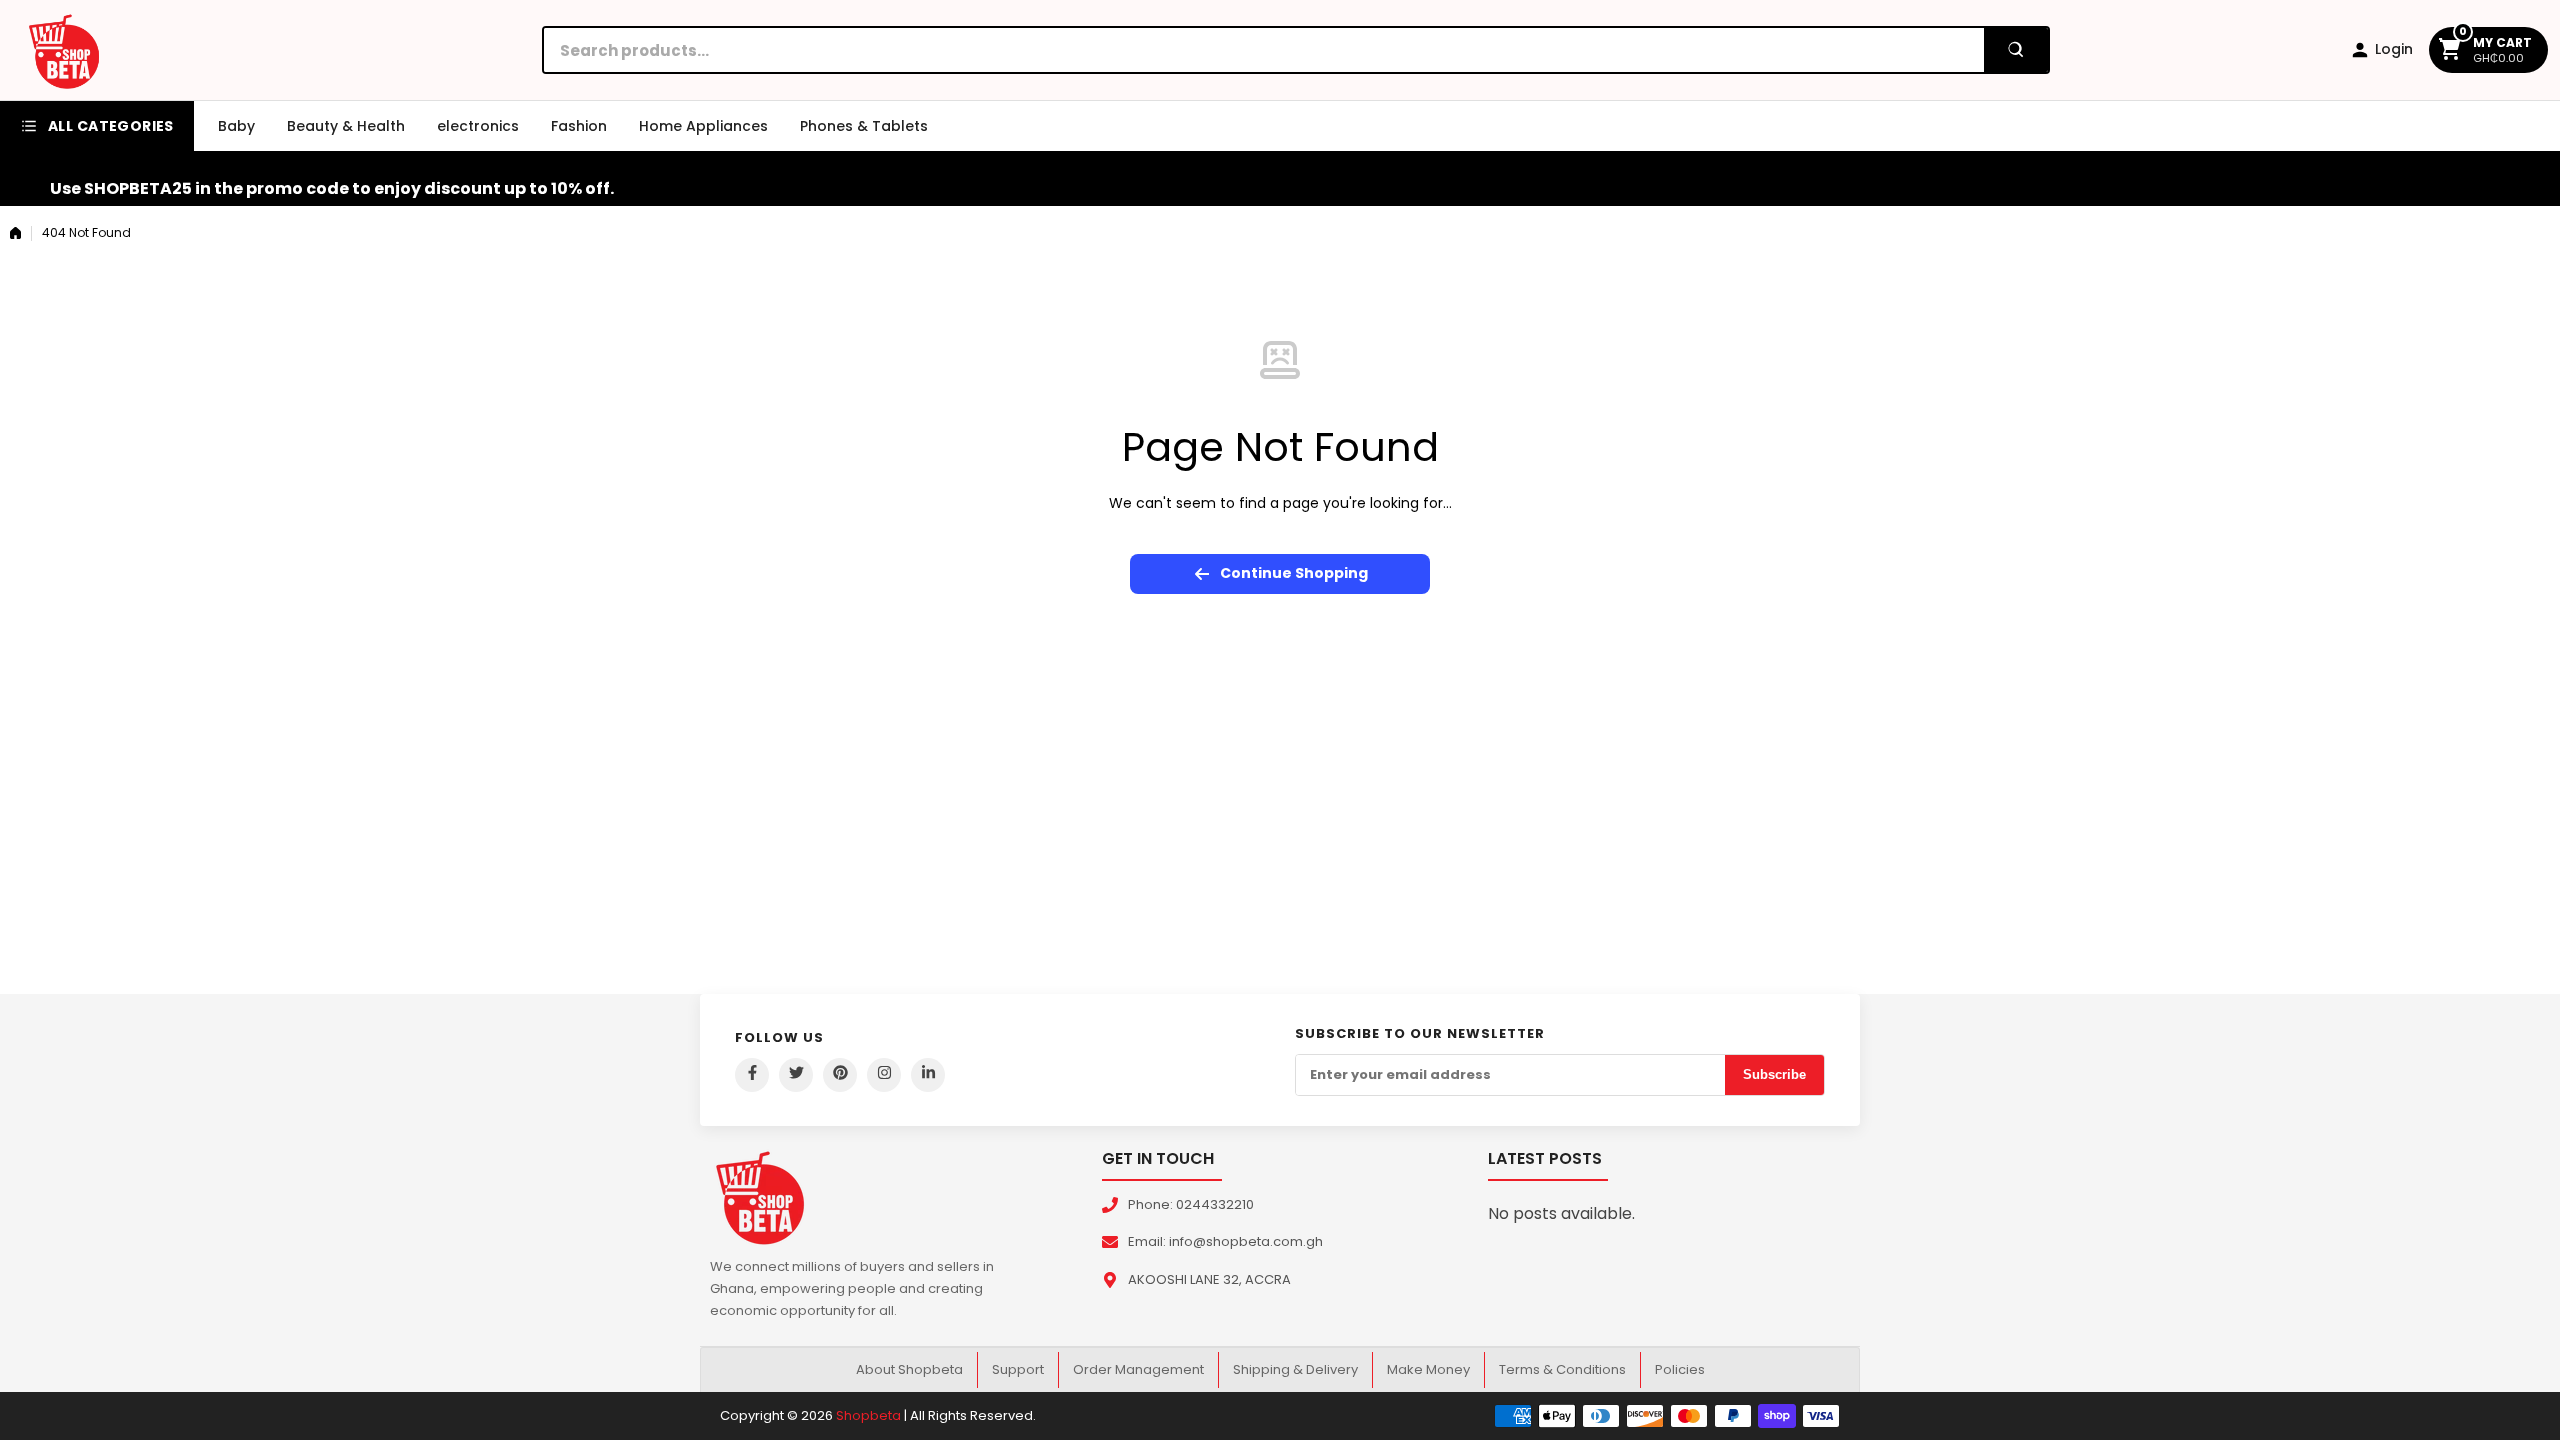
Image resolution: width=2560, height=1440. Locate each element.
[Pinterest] (840, 1075)
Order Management (1138, 1369)
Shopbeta (868, 1415)
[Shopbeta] (64, 50)
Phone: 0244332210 (1191, 1204)
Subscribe (1774, 1074)
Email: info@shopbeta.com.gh (1225, 1241)
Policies (1680, 1369)
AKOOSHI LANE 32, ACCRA (1209, 1279)
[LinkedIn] (928, 1075)
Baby (236, 126)
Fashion (579, 126)
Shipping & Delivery (1295, 1369)
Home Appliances (703, 126)
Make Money (1428, 1369)
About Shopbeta (909, 1369)
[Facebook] (752, 1075)
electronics (478, 126)
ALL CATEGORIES (111, 126)
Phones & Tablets (864, 126)
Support (1018, 1369)
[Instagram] (884, 1075)
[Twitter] (796, 1075)
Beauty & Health (346, 126)
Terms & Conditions (1562, 1369)
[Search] (2016, 50)
